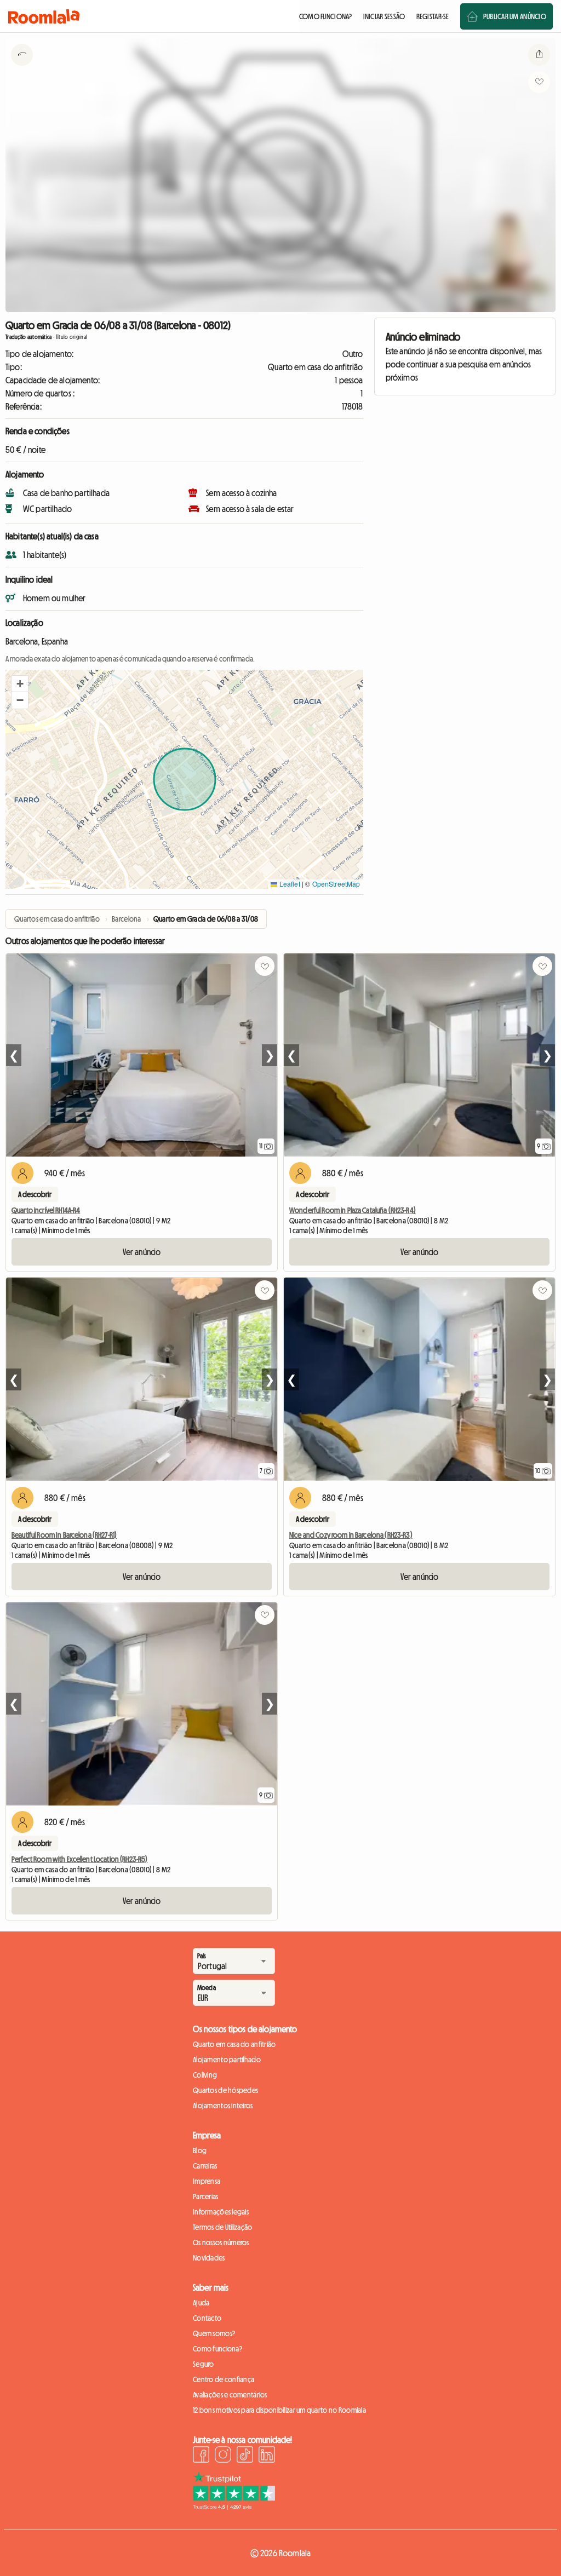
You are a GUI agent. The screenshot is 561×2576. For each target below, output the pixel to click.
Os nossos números (221, 2242)
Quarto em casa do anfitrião (234, 2044)
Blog (200, 2150)
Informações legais (221, 2212)
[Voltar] (22, 68)
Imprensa (207, 2181)
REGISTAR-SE (433, 16)
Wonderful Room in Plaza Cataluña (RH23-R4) (353, 1210)
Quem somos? (214, 2333)
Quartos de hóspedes (225, 2090)
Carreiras (205, 2166)
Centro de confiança (224, 2379)
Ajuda (201, 2303)
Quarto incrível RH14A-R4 (46, 1210)
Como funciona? (217, 2349)
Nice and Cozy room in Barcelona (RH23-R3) (351, 1535)
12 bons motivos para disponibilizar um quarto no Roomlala (279, 2410)
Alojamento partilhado (227, 2060)
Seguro (204, 2364)
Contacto (207, 2318)
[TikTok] (245, 2456)
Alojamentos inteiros (223, 2106)
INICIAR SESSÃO (384, 16)
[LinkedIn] (267, 2456)
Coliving (205, 2075)
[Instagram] (223, 2456)
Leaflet (288, 884)
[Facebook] (201, 2456)
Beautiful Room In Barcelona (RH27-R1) (64, 1535)
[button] (20, 684)
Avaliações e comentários (230, 2395)
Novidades (209, 2258)
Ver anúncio (142, 1252)
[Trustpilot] (234, 2506)
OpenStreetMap (336, 884)
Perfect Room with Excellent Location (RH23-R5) (79, 1859)
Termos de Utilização (223, 2227)
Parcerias (206, 2196)
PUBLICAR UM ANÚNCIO (515, 16)
